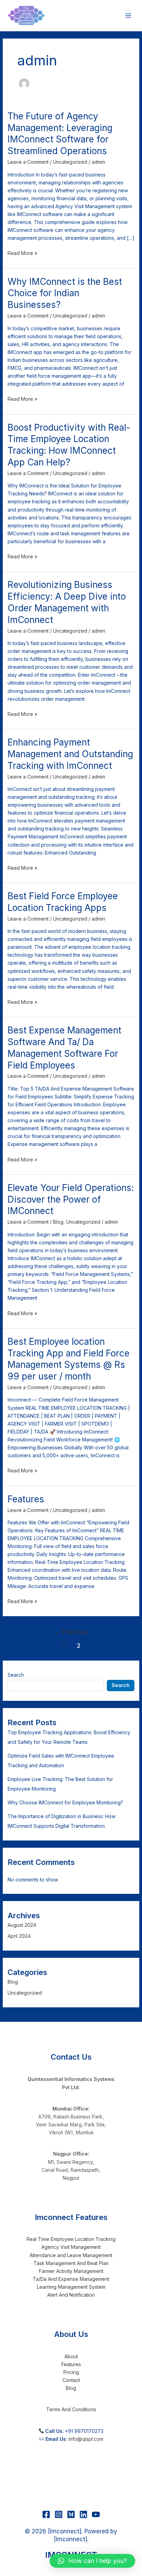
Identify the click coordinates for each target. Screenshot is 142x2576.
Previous (71, 1632)
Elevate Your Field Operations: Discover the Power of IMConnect (71, 1199)
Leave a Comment (28, 162)
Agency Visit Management (71, 2247)
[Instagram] (59, 2514)
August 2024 (22, 1925)
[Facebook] (46, 2514)
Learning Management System (71, 2287)
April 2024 (19, 1936)
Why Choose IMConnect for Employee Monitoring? (65, 1802)
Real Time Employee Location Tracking (71, 2239)
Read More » (22, 253)
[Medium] (71, 2514)
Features (26, 1499)
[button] (92, 2561)
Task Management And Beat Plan (71, 2263)
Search (16, 1675)
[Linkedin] (83, 2514)
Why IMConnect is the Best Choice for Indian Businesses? (65, 293)
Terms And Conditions (71, 2409)
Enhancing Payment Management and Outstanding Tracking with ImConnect (70, 754)
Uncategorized (70, 162)
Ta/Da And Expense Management (71, 2279)
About (71, 2356)
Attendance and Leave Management (71, 2255)
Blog (58, 1222)
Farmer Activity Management (71, 2271)
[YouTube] (96, 2514)
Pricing (71, 2372)
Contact (71, 2380)
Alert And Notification (71, 2295)
